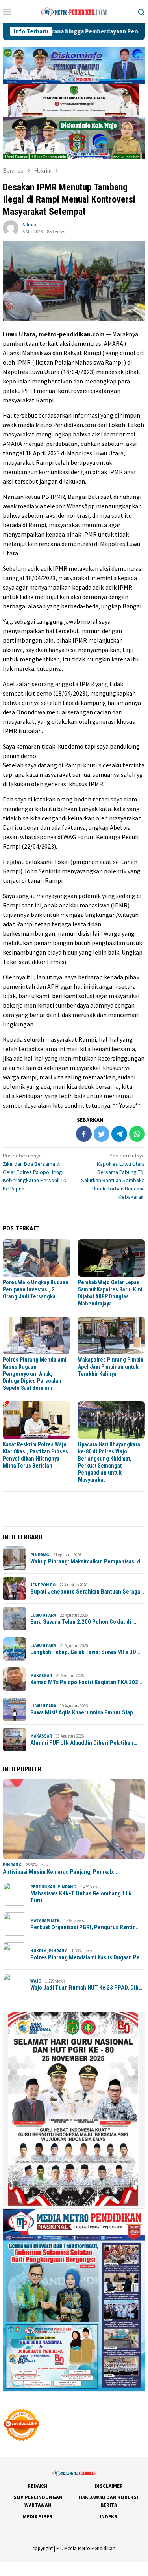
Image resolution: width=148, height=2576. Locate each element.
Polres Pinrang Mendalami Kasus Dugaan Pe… (87, 1957)
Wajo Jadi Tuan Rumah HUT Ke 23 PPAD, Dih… (86, 1988)
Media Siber (38, 2517)
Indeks (108, 2517)
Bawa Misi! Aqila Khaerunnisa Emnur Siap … (84, 1712)
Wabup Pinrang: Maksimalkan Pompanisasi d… (87, 1561)
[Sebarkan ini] (84, 1134)
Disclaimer (109, 2486)
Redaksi (38, 2486)
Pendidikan (43, 1887)
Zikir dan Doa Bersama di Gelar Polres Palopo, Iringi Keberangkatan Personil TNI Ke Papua (35, 1172)
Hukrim (39, 1951)
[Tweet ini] (102, 1134)
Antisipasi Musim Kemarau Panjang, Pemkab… (60, 1872)
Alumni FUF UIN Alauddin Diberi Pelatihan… (84, 1743)
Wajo (36, 1981)
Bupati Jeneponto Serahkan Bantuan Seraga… (87, 1592)
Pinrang (40, 1555)
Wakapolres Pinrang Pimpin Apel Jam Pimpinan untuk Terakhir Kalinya (111, 1367)
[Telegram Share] (119, 1134)
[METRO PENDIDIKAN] (74, 11)
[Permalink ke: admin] (11, 227)
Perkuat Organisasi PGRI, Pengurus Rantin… (85, 1927)
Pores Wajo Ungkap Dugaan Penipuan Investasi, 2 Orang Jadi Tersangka (36, 1289)
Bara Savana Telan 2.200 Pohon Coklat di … (83, 1622)
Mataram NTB (45, 1921)
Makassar (41, 1676)
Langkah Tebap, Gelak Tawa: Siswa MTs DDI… (86, 1652)
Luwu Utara (43, 1615)
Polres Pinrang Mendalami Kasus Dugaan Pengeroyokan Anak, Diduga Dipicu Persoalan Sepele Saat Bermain (35, 1374)
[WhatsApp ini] (137, 1134)
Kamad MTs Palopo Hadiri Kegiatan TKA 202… (86, 1682)
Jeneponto (43, 1585)
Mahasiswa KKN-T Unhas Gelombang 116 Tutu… (81, 1897)
